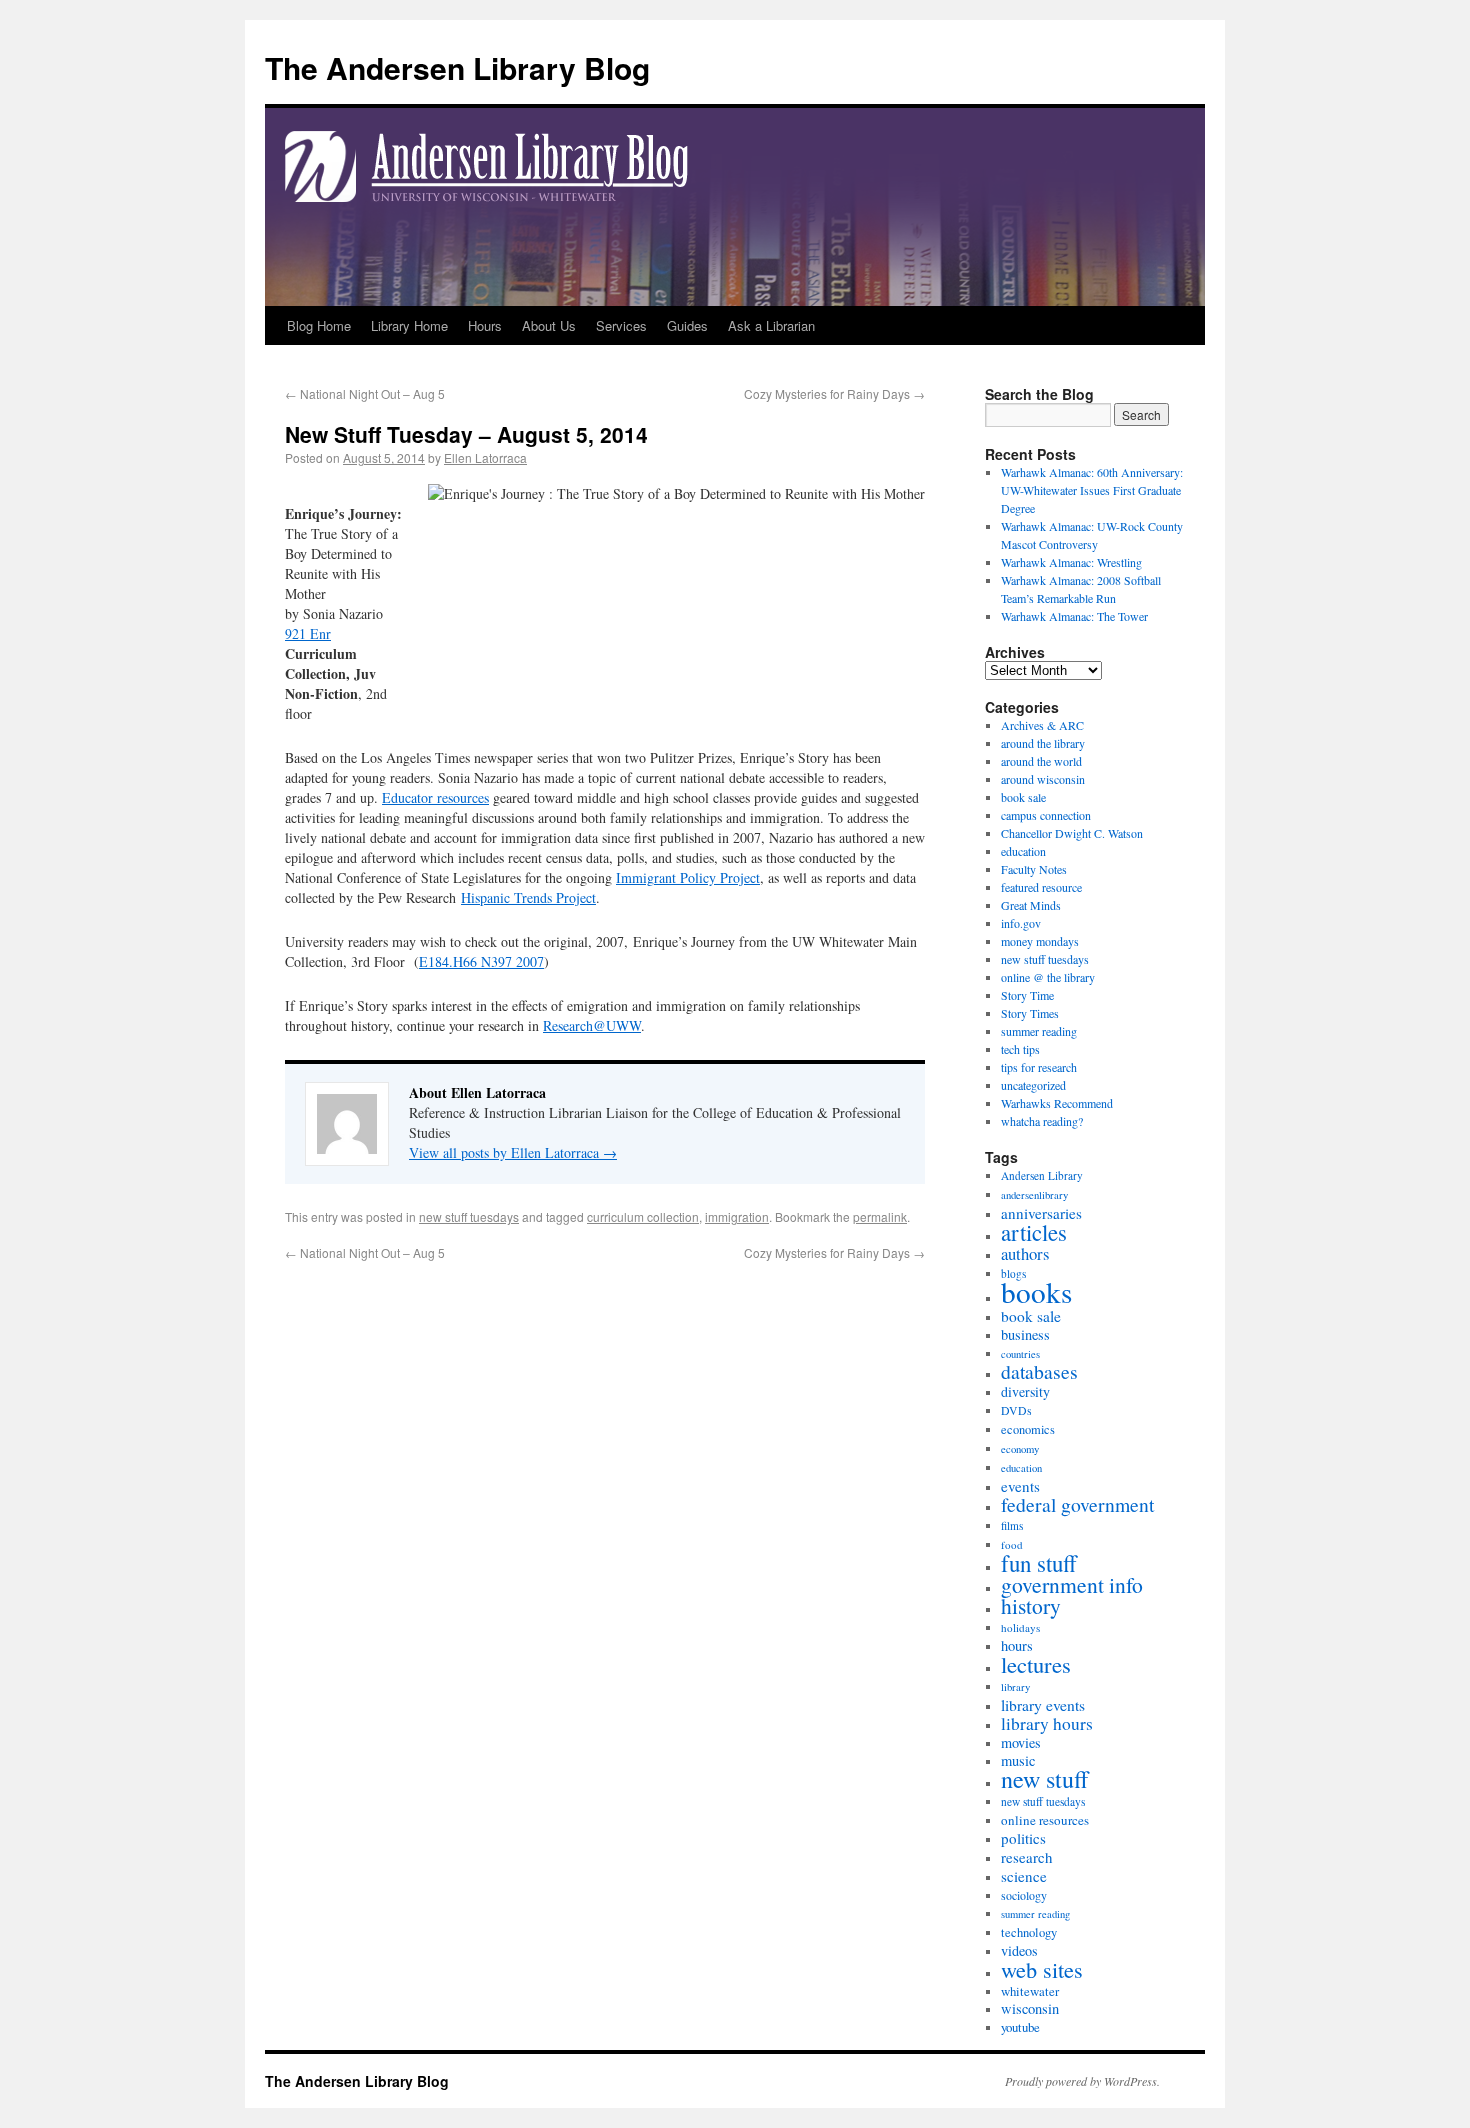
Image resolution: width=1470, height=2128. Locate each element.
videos (1019, 1950)
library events (1043, 1705)
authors (1025, 1253)
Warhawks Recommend (1057, 1103)
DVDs (1016, 1410)
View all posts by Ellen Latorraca (513, 1152)
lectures (1036, 1664)
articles (1034, 1232)
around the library (1043, 743)
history (1031, 1605)
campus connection (1046, 815)
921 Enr (308, 633)
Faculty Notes (1034, 869)
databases (1039, 1371)
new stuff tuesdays (469, 1216)
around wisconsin (1043, 779)
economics (1028, 1429)
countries (1020, 1354)
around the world (1041, 761)
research (1026, 1857)
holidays (1020, 1627)
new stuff (1044, 1779)
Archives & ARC (1042, 725)
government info (1072, 1584)
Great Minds (1031, 905)
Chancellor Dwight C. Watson (1072, 833)
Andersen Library (1042, 1175)
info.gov (1021, 923)
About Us (549, 325)
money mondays (1040, 941)
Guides (687, 325)
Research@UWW (592, 1025)
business (1025, 1334)
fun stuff (1039, 1563)
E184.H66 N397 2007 (481, 961)
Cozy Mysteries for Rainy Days (834, 393)
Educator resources (435, 797)
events (1020, 1486)
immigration (737, 1216)
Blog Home (319, 325)
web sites (1042, 1969)
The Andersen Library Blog (457, 67)
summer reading (1039, 1031)
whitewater (1030, 1991)
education (1023, 851)
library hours (1047, 1723)
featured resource (1041, 887)
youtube (1020, 2027)
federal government (1077, 1504)
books (1036, 1291)
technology (1029, 1932)
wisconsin (1030, 2008)
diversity (1025, 1391)
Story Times (1030, 1013)
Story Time (1027, 995)
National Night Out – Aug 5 (365, 393)
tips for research (1039, 1067)
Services (621, 325)
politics (1023, 1838)
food (1012, 1544)
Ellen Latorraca (485, 457)
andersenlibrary (1034, 1195)
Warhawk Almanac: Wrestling (1071, 562)
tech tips (1020, 1049)
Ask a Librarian (771, 325)
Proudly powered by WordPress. (1082, 2081)
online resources (1045, 1820)
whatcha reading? (1042, 1121)
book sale (1023, 797)
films (1012, 1525)
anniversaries (1041, 1213)
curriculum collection (643, 1216)
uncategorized (1033, 1085)
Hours (485, 325)
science (1024, 1876)
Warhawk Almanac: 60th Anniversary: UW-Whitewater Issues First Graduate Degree (1092, 490)
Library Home (409, 325)
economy (1020, 1449)
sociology (1024, 1895)
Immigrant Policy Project (688, 877)
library (1015, 1687)
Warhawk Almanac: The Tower (1074, 616)
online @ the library (1048, 977)
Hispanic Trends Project (528, 897)
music (1018, 1760)
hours (1017, 1645)
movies (1021, 1742)
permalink (880, 1216)
